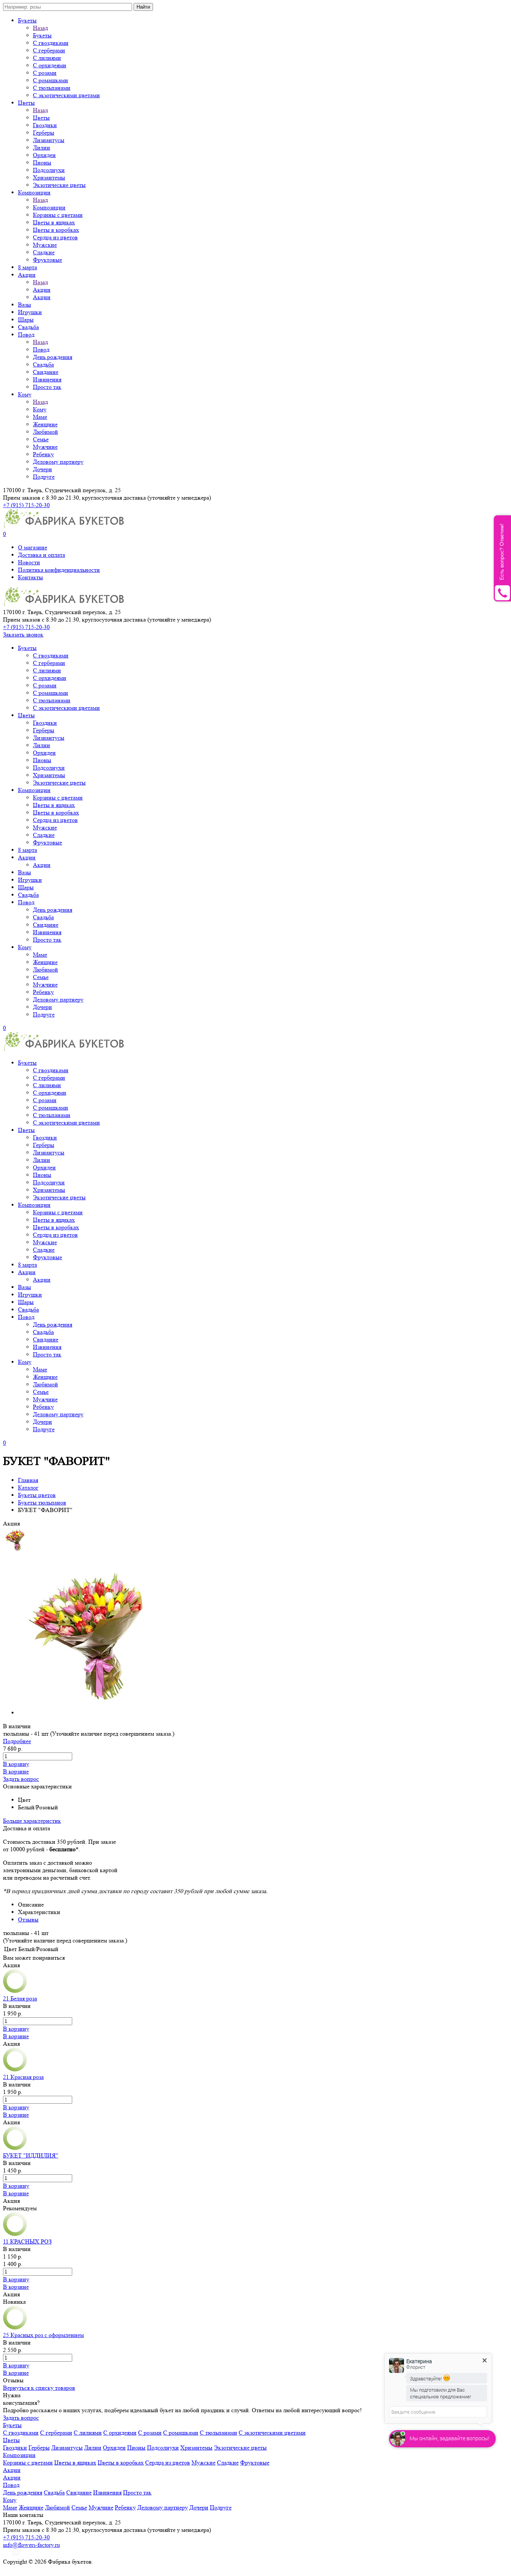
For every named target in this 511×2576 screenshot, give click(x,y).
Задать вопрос (21, 1779)
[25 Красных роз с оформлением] (15, 2327)
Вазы (25, 305)
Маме (40, 417)
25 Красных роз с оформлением (43, 2335)
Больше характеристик (32, 1821)
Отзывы (28, 1919)
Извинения (47, 379)
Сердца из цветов (55, 237)
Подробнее (17, 1741)
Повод (26, 335)
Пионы (42, 162)
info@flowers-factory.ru (31, 2545)
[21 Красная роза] (15, 2069)
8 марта (27, 267)
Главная (28, 1480)
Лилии (42, 148)
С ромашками (51, 80)
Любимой (45, 432)
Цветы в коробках (56, 230)
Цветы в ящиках (54, 222)
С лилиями (47, 58)
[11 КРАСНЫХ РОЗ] (15, 2234)
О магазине (33, 547)
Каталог (28, 1488)
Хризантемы (49, 177)
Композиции (34, 192)
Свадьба (28, 327)
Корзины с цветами (58, 215)
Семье (41, 439)
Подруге (44, 477)
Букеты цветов (37, 1495)
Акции (27, 275)
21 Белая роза (20, 1998)
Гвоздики (45, 125)
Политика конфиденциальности (59, 570)
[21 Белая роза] (15, 1991)
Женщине (45, 424)
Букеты (27, 20)
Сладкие (44, 252)
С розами (45, 73)
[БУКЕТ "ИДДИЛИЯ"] (15, 2148)
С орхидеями (50, 65)
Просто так (47, 387)
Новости (29, 562)
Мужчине (45, 447)
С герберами (49, 50)
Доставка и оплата (42, 555)
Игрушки (30, 312)
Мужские (45, 245)
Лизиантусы (49, 140)
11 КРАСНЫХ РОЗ (27, 2241)
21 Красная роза (23, 2077)
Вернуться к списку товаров (39, 2388)
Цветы (26, 103)
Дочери (42, 469)
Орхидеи (44, 155)
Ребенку (43, 454)
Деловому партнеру (58, 462)
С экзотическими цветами (66, 95)
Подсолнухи (49, 170)
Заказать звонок (23, 634)
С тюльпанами (52, 88)
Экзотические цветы (59, 185)
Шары (26, 320)
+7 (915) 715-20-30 (26, 505)
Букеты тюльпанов (42, 1502)
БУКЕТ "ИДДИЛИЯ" (31, 2155)
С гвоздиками (51, 43)
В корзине (16, 1771)
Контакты (30, 577)
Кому (25, 394)
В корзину (16, 1764)
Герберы (44, 133)
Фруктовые (48, 260)
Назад (40, 28)
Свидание (46, 372)
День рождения (53, 357)
